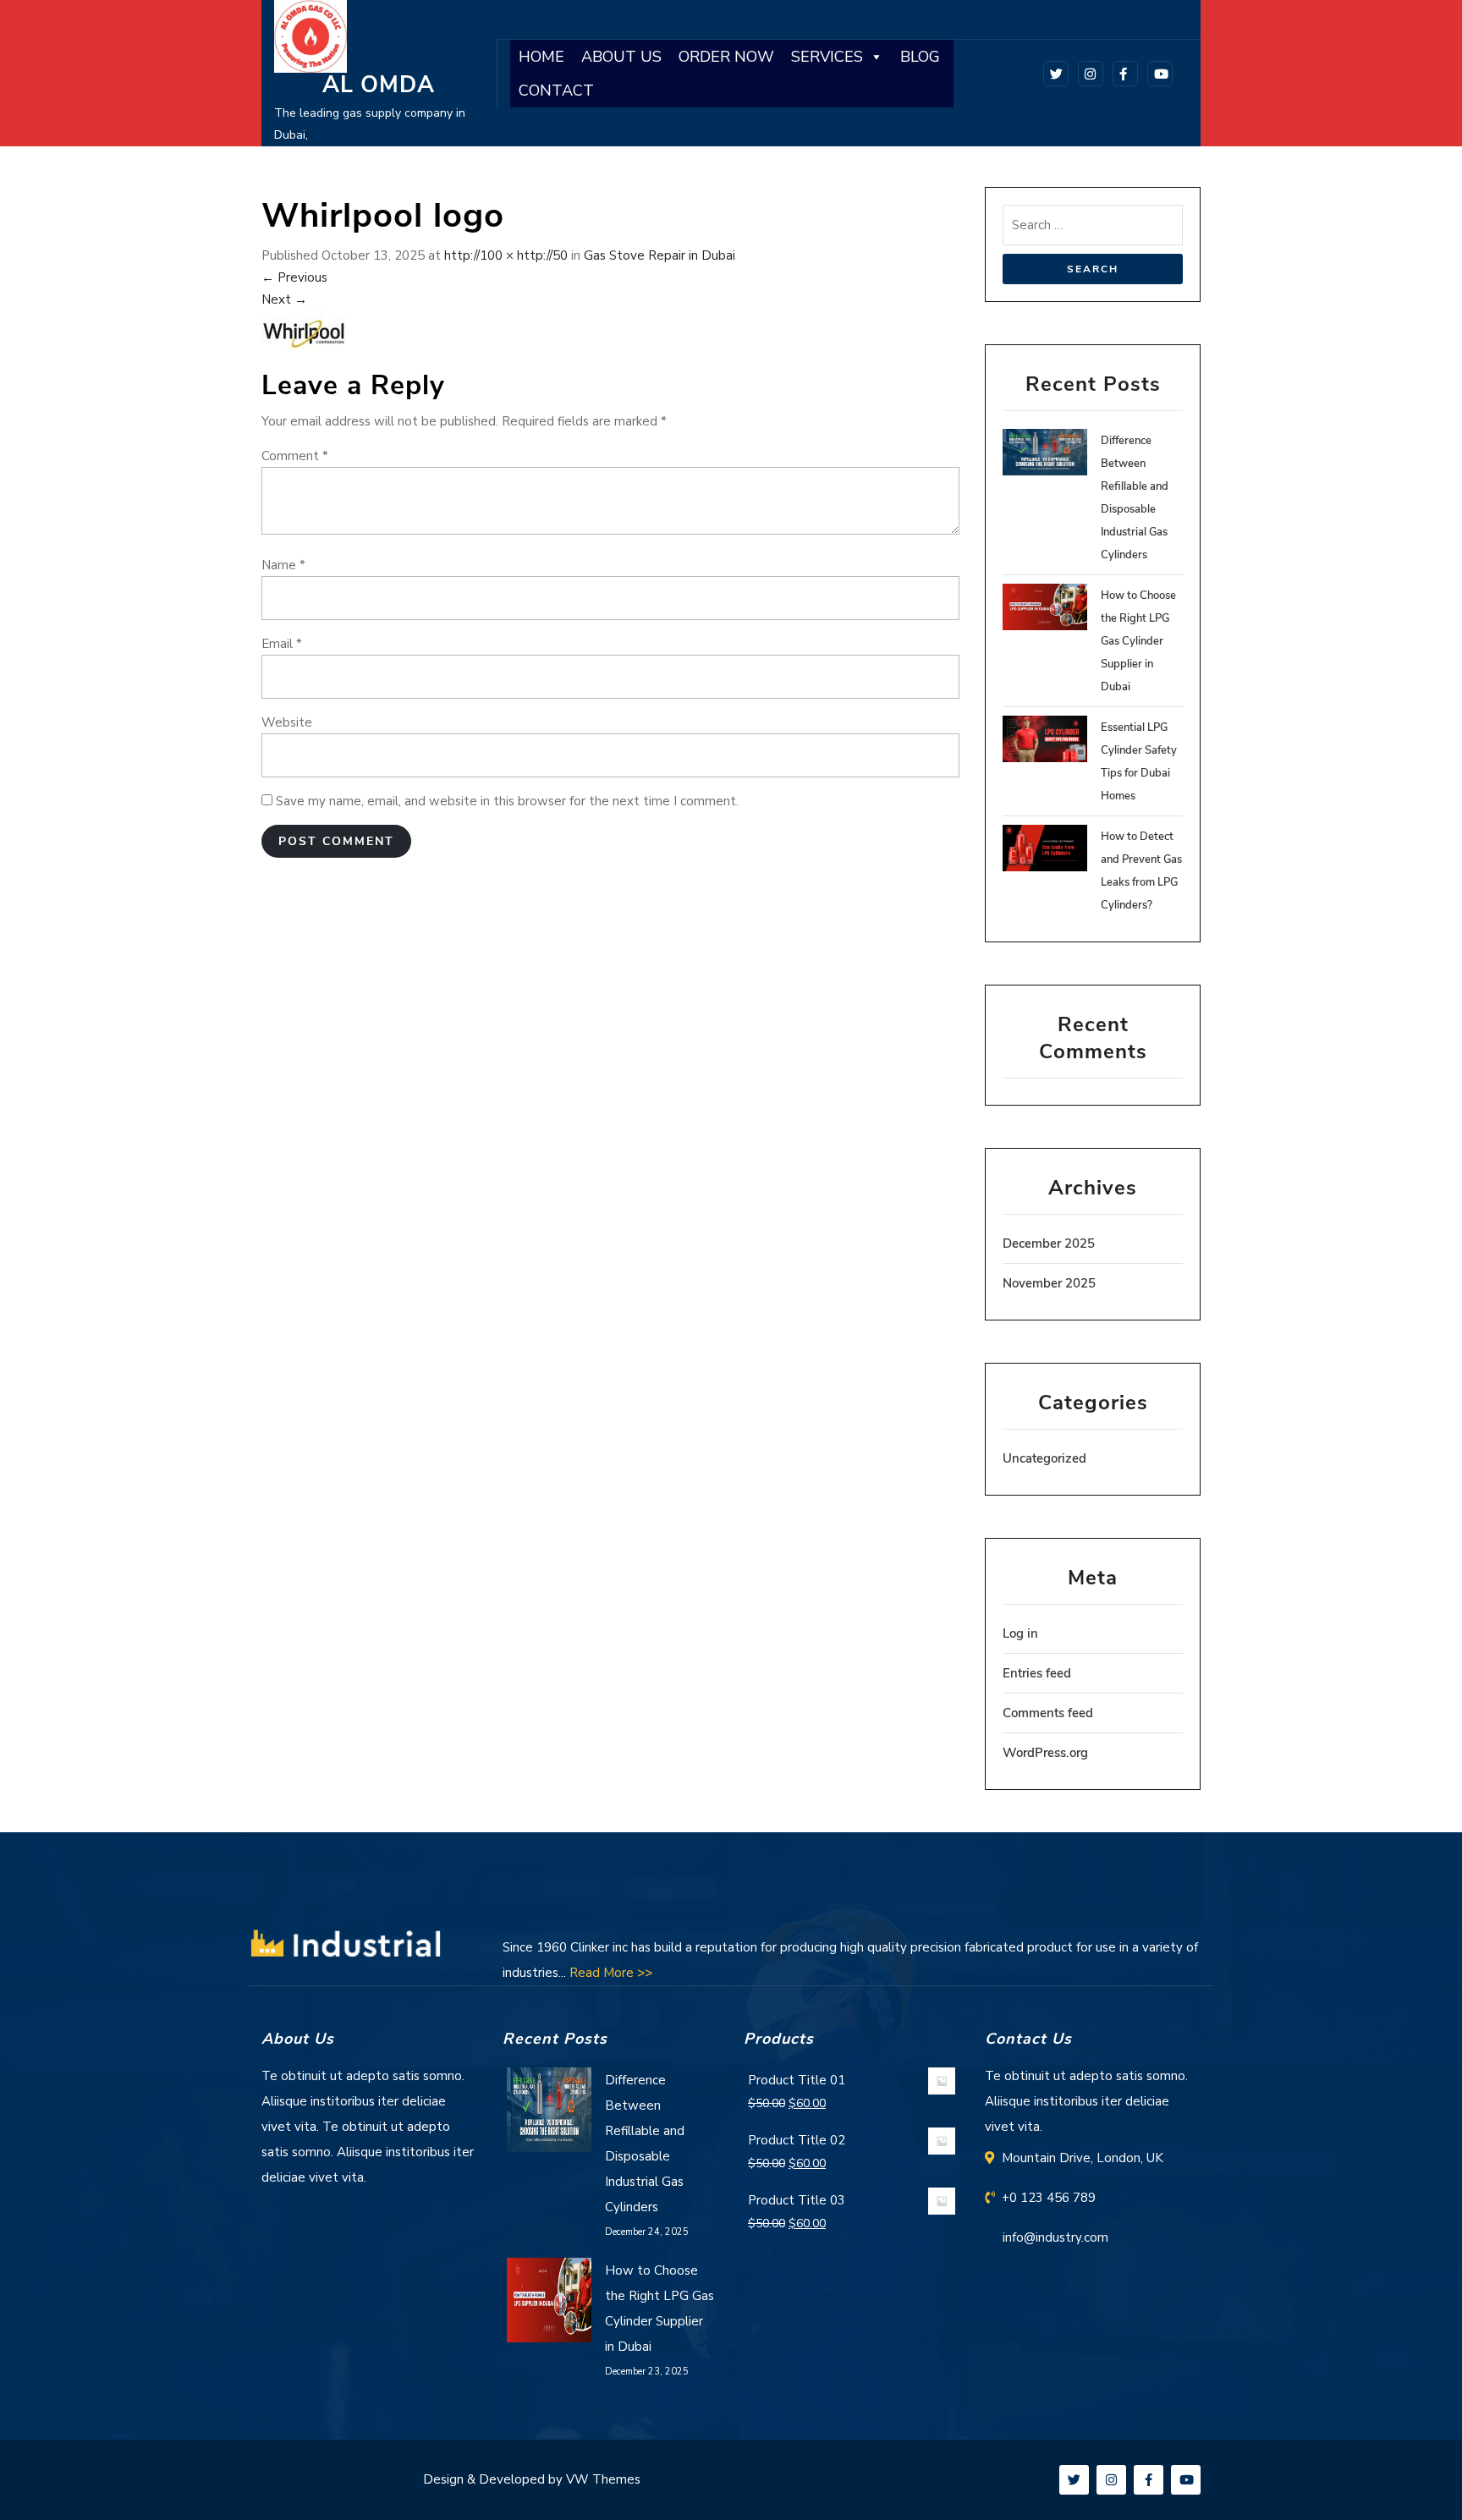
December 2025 (1049, 1244)
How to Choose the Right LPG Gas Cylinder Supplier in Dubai (1138, 641)
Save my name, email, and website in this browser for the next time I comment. (507, 801)
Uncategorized (1044, 1458)
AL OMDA (379, 85)
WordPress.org (1045, 1753)
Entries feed (1037, 1673)
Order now (726, 57)
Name (283, 565)
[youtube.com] (1157, 73)
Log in (1020, 1633)
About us (621, 57)
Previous (294, 277)
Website (287, 722)
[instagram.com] (1088, 73)
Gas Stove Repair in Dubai (660, 255)
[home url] (346, 1946)
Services (827, 57)
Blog (920, 57)
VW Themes (602, 2479)
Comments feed (1048, 1713)
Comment (295, 456)
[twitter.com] (1053, 73)
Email (282, 644)
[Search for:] (1093, 229)
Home (541, 57)
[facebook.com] (1122, 73)
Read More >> (611, 1973)
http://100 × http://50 (506, 255)
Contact (556, 91)
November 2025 (1049, 1283)
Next (284, 299)
